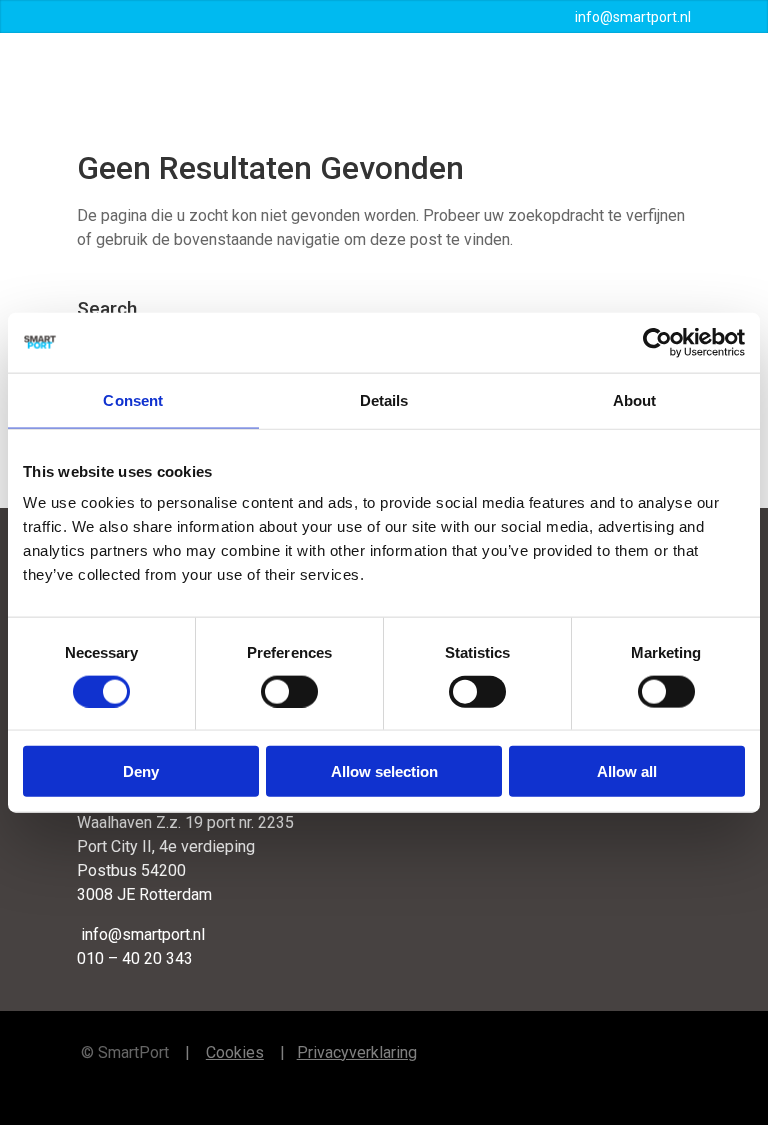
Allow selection (384, 771)
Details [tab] (384, 399)
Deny (141, 771)
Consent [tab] (133, 399)
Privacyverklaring (357, 1052)
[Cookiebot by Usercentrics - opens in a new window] (657, 342)
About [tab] (635, 399)
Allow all (627, 771)
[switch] (289, 691)
